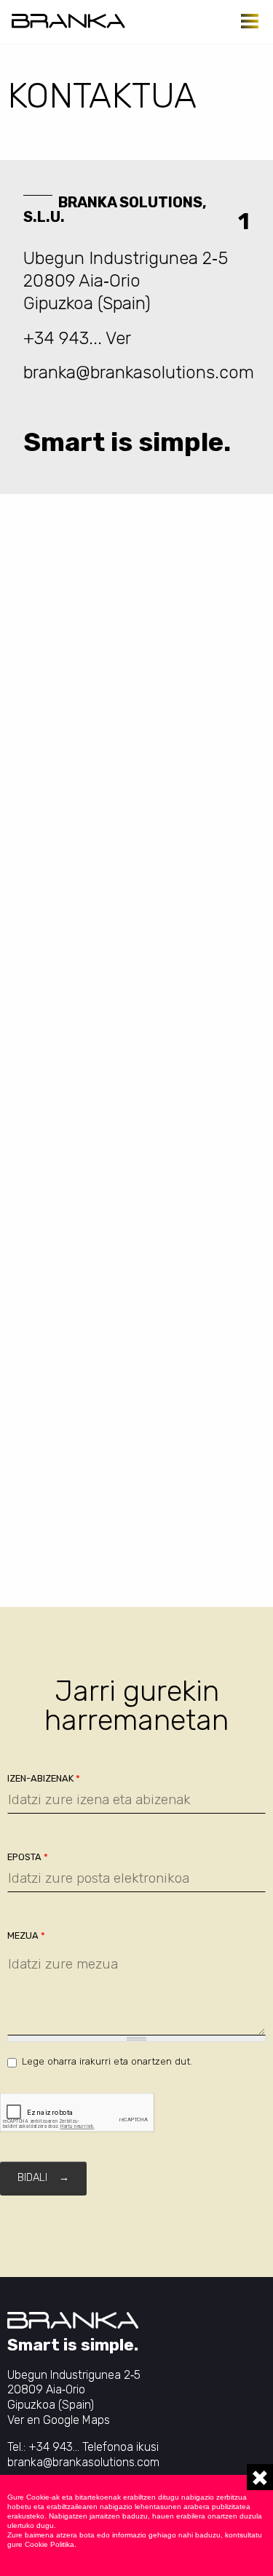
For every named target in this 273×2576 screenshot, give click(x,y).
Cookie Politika (50, 2544)
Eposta (28, 1857)
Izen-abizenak (44, 1778)
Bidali (32, 2178)
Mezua (26, 1935)
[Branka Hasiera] (68, 21)
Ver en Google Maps (59, 2420)
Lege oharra (49, 2061)
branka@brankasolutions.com (139, 372)
